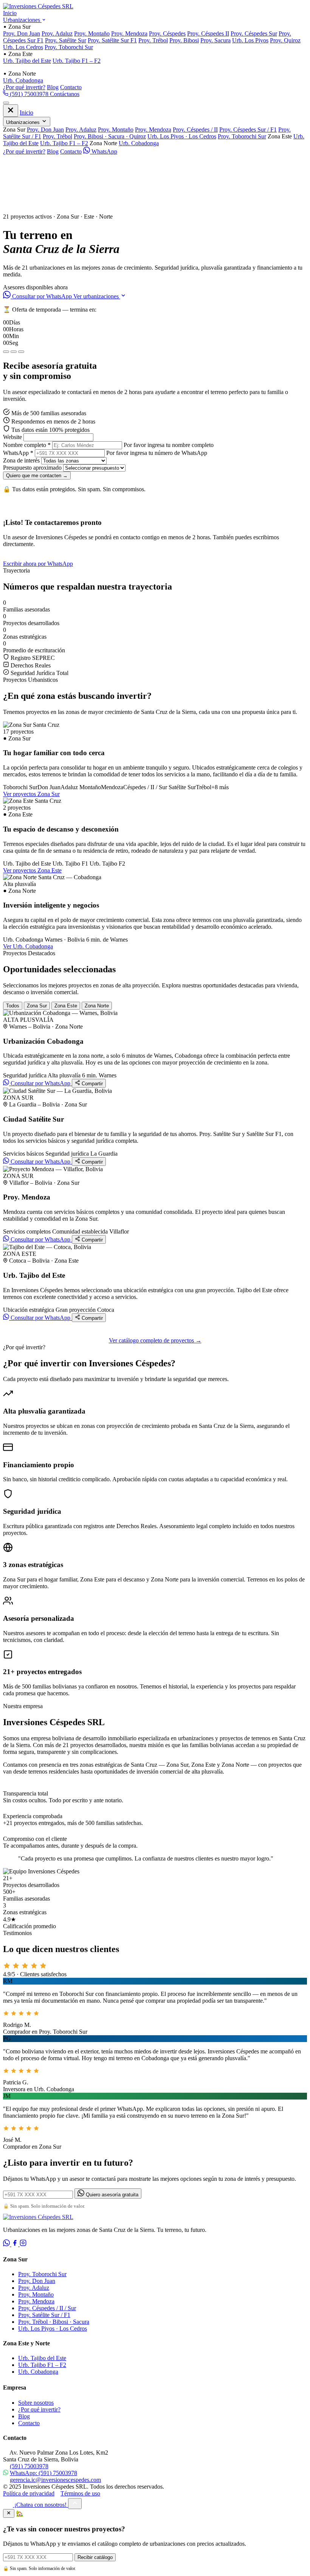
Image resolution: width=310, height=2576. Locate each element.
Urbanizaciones (22, 20)
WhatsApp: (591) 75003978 (43, 2473)
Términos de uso (80, 2493)
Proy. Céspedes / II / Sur (47, 2308)
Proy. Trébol (153, 40)
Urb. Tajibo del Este (27, 61)
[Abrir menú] (6, 103)
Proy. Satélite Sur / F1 (44, 2315)
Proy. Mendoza (129, 33)
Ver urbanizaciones (97, 296)
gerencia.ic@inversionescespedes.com (55, 2480)
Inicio (10, 13)
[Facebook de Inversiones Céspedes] (15, 2244)
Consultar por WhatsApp (42, 296)
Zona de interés (21, 460)
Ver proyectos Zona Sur (31, 794)
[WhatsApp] (7, 2244)
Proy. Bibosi (184, 40)
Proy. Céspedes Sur (254, 33)
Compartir (91, 1084)
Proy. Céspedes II (208, 33)
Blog (53, 87)
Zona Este (66, 1006)
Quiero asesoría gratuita (111, 2195)
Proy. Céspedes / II (195, 130)
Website (12, 437)
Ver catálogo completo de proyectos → (155, 1340)
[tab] (6, 352)
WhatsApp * (18, 453)
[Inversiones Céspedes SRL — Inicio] (38, 6)
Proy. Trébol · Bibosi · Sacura (54, 2322)
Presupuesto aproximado (32, 468)
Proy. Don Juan (22, 33)
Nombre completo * (27, 445)
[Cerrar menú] (11, 111)
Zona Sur (37, 1006)
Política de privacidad (29, 2493)
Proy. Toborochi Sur (69, 47)
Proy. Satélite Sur (66, 40)
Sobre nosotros (36, 2403)
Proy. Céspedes (167, 33)
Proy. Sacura (215, 40)
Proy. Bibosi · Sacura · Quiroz (110, 136)
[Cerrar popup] (9, 2513)
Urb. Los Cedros (23, 47)
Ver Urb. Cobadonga (28, 946)
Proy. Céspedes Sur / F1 (248, 130)
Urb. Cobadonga (23, 80)
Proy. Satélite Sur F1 (112, 40)
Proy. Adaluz (57, 33)
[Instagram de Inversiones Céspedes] (23, 2244)
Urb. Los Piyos (250, 40)
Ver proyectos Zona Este (32, 870)
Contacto (71, 87)
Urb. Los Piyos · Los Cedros (182, 136)
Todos (13, 1006)
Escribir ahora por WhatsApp (38, 564)
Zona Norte (97, 1006)
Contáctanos (65, 94)
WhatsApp (104, 151)
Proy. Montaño (92, 33)
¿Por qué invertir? (24, 87)
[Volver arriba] (75, 2504)
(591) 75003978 (29, 94)
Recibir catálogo (95, 2557)
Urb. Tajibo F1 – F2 (77, 61)
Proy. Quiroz (285, 40)
